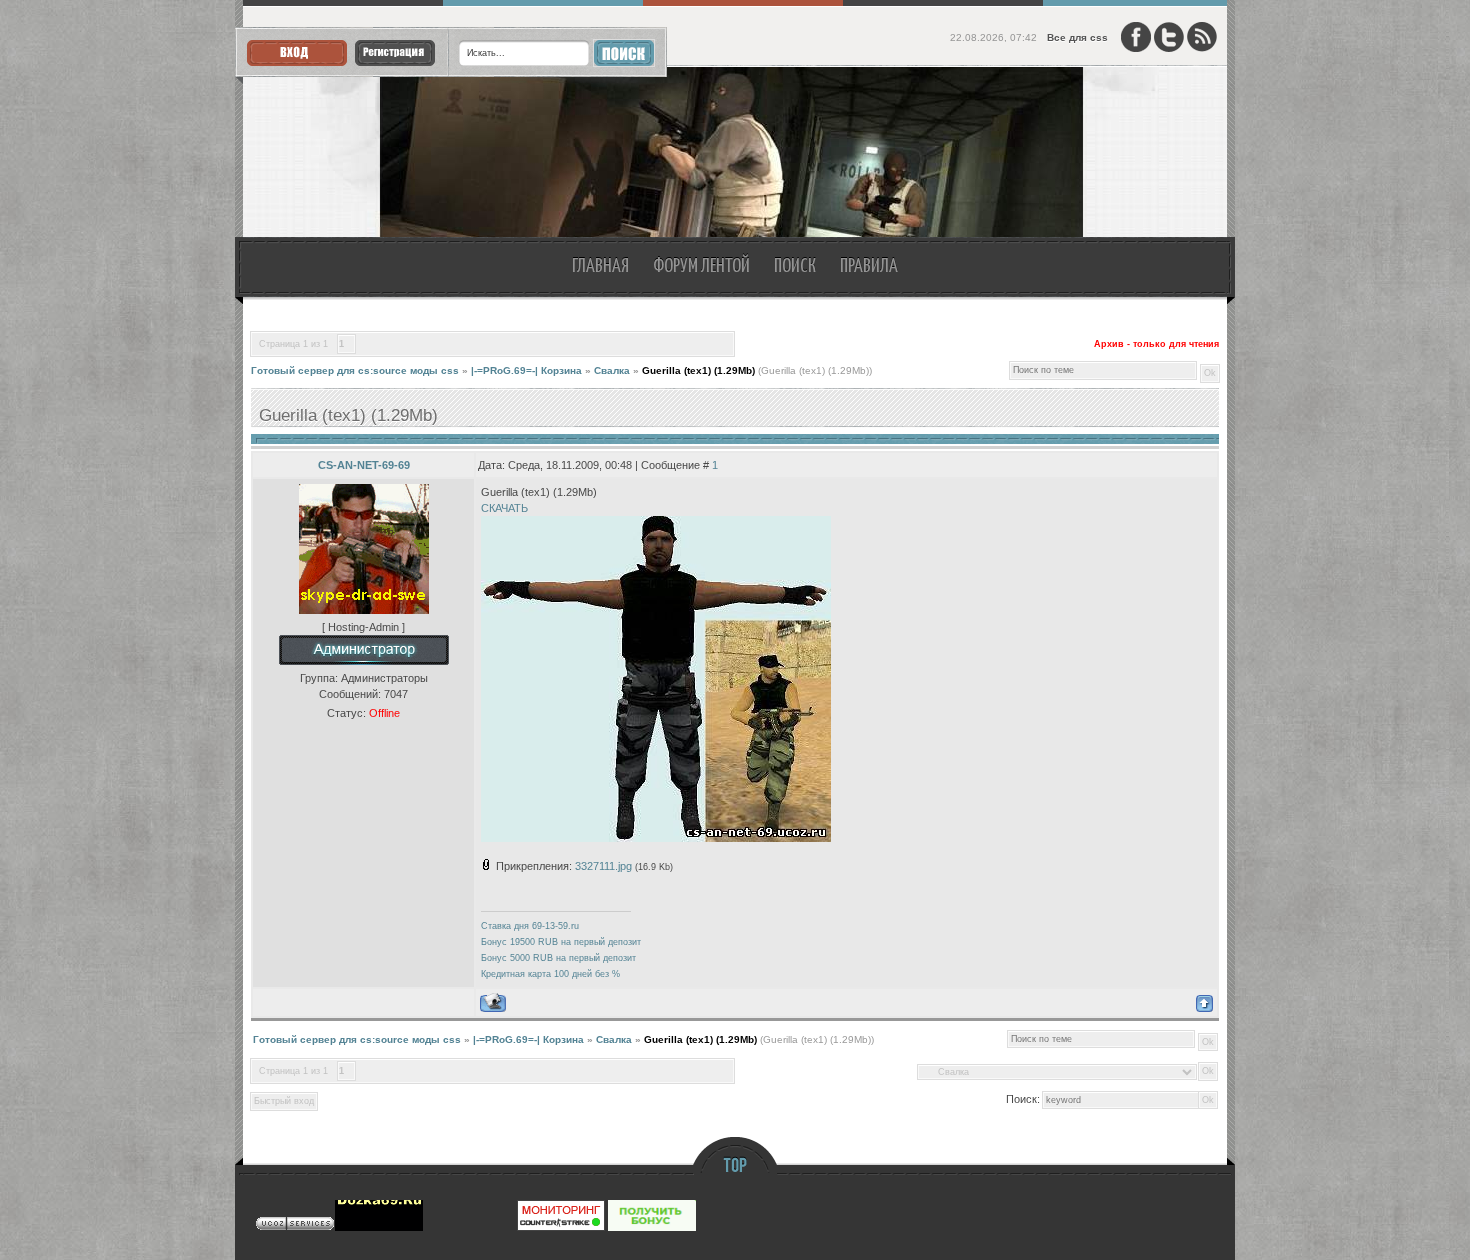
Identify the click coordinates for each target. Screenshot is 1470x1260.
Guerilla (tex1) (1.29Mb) (698, 370)
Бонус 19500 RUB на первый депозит (561, 942)
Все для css (1077, 37)
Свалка (612, 370)
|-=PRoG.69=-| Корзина (526, 370)
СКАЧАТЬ (504, 508)
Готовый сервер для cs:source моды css (355, 370)
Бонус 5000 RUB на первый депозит (558, 958)
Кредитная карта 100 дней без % (550, 974)
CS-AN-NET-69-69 (364, 465)
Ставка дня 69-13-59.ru (530, 926)
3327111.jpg (603, 866)
